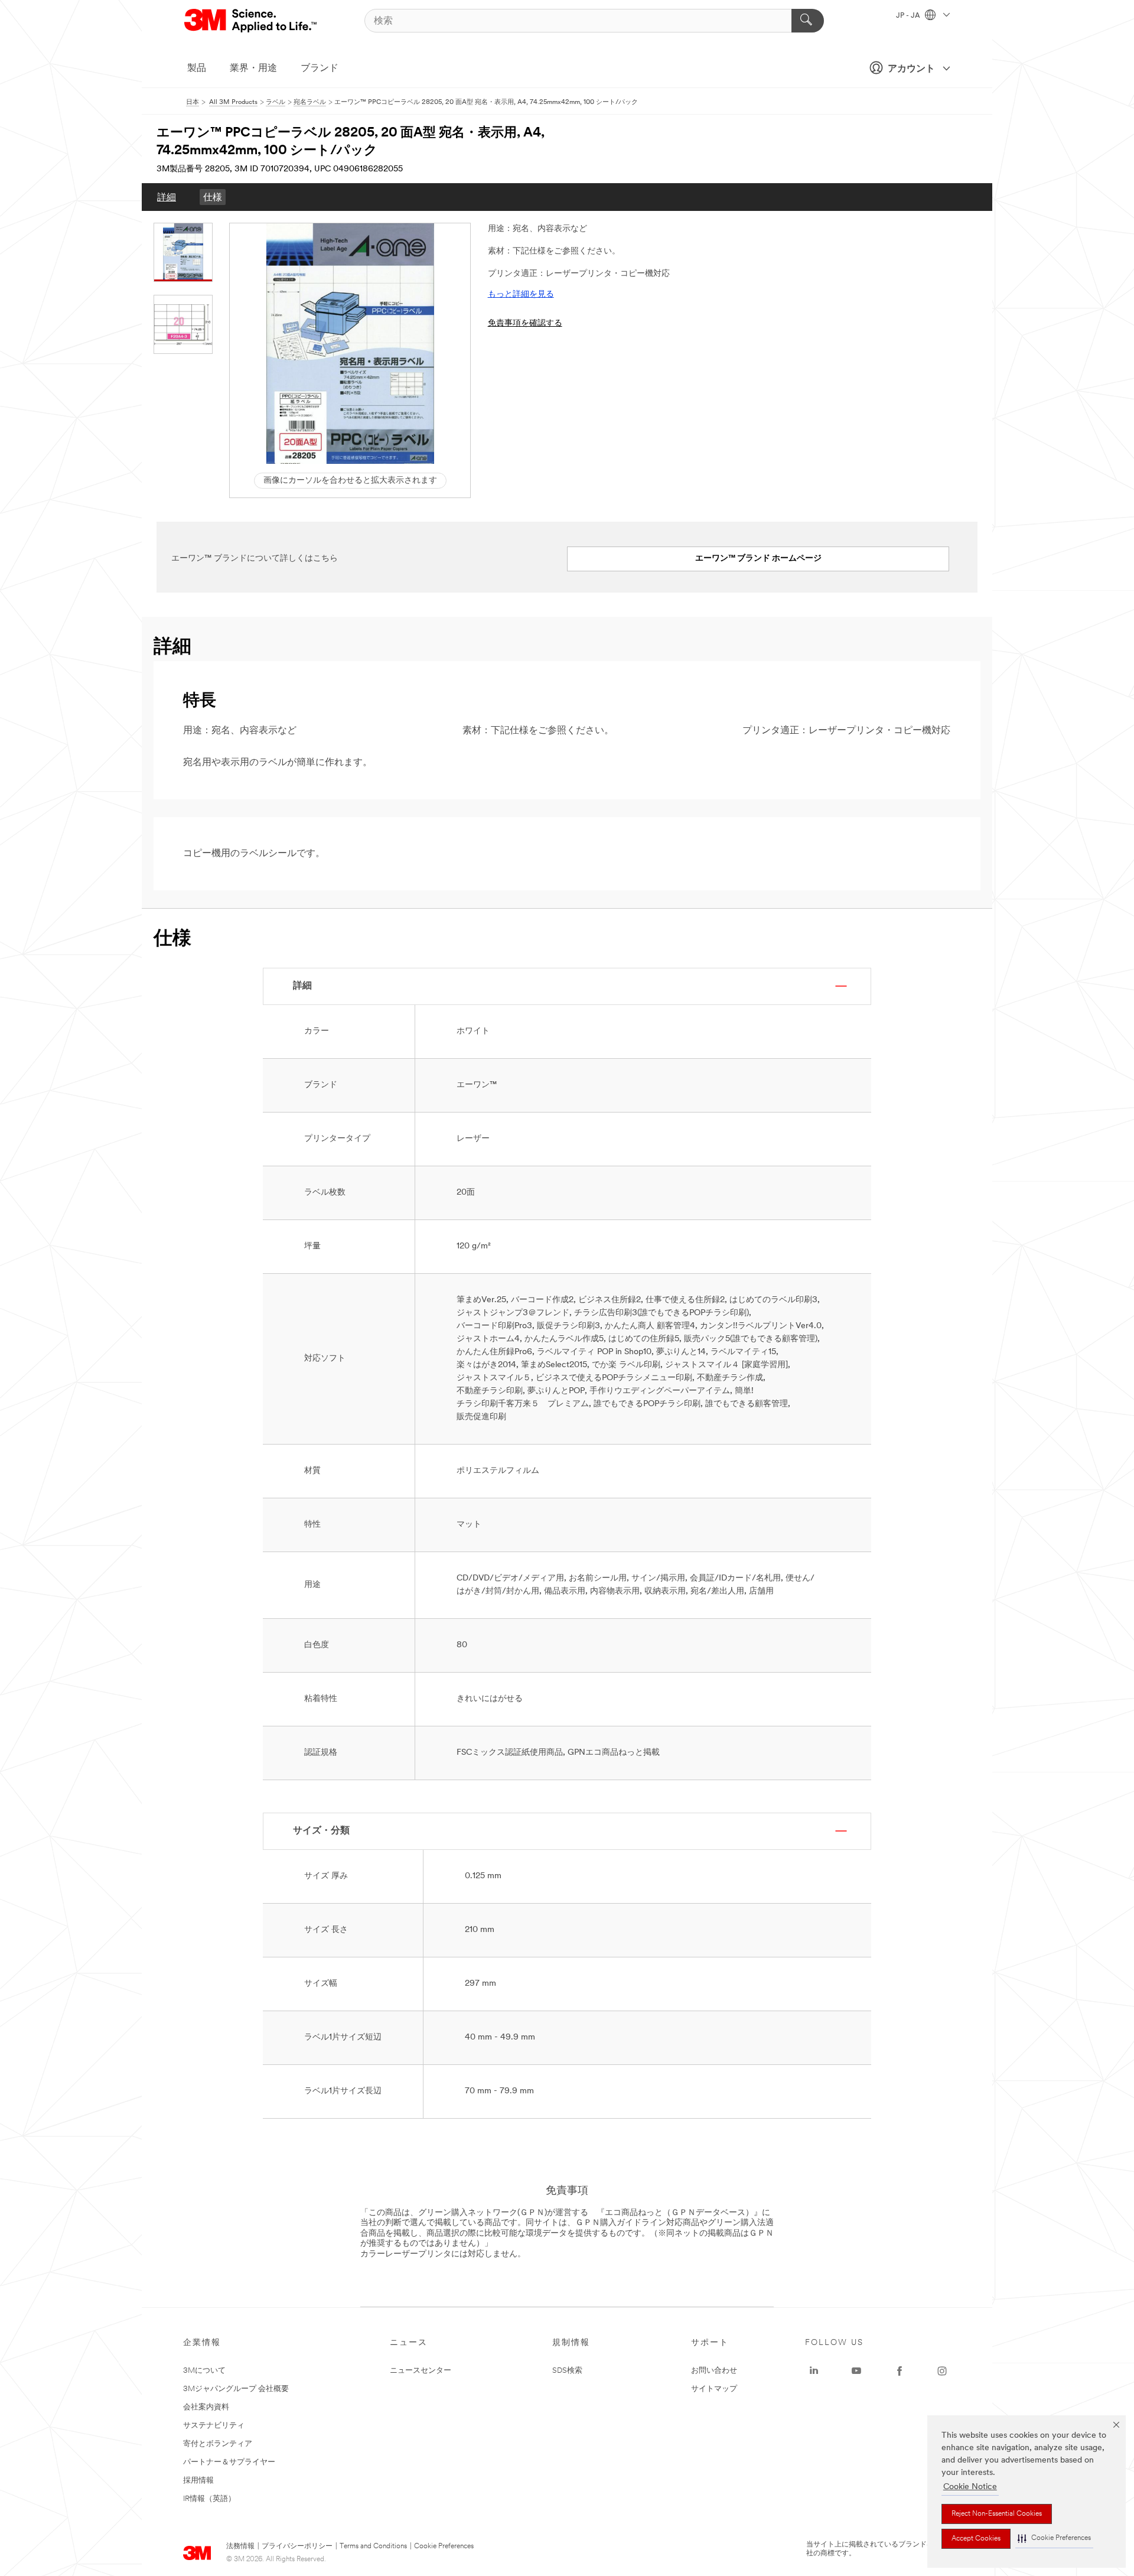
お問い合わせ (714, 2371)
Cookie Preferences (444, 2546)
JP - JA (909, 16)
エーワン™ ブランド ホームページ (758, 559)
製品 (197, 69)
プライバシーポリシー (297, 2546)
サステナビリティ (214, 2426)
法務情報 (240, 2546)
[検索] (808, 21)
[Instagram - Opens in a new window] (942, 2371)
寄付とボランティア (218, 2444)
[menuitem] (167, 197)
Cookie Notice (970, 2487)
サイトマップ (714, 2389)
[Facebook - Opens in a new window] (900, 2371)
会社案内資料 (206, 2407)
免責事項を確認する (525, 323)
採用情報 (198, 2481)
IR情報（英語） (209, 2499)
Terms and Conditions (373, 2546)
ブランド (320, 69)
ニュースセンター (421, 2371)
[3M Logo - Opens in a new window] (251, 21)
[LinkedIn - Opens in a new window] (814, 2371)
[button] (1054, 2538)
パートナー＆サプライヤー (229, 2462)
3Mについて (204, 2371)
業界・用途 (253, 69)
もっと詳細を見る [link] (521, 295)
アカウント (911, 69)
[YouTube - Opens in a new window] (856, 2371)
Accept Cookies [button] (976, 2539)
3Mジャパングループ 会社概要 (236, 2389)
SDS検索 (567, 2371)
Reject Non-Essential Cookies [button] (997, 2514)
